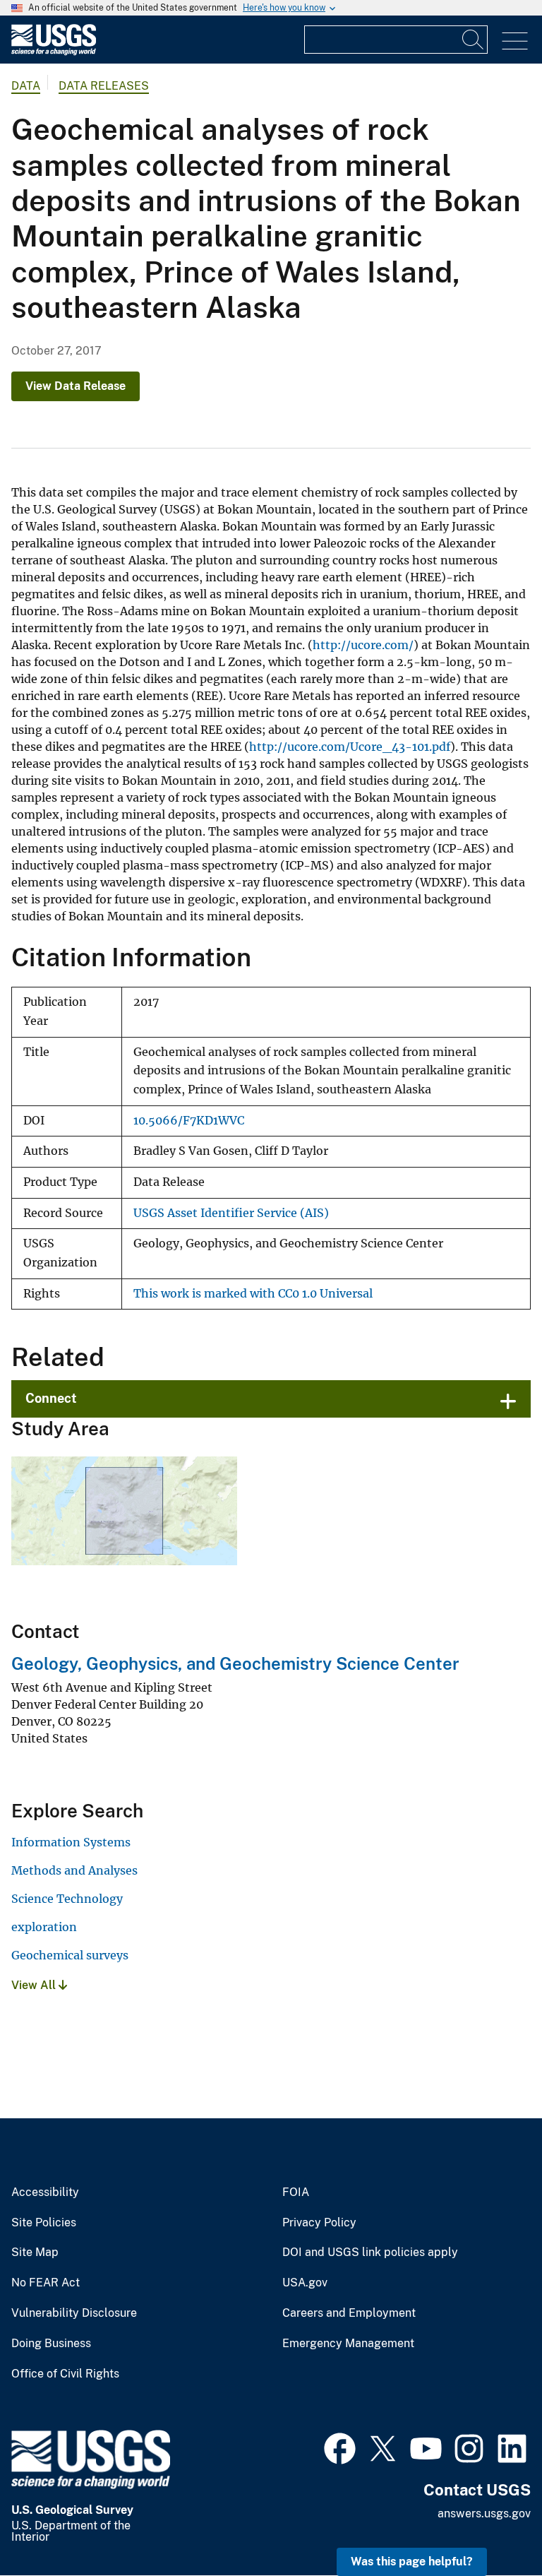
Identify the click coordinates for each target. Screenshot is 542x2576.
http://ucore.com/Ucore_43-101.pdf (350, 747)
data (26, 86)
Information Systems (71, 1842)
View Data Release (76, 386)
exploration (44, 1927)
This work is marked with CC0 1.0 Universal (253, 1294)
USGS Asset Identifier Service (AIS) (231, 1213)
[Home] (54, 52)
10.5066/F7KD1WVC (189, 1121)
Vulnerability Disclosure (74, 2313)
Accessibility (45, 2192)
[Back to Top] (491, 2525)
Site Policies (44, 2223)
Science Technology (67, 1899)
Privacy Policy (319, 2223)
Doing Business (51, 2344)
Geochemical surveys (70, 1955)
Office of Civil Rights (65, 2374)
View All (35, 1985)
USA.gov (305, 2283)
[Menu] (515, 41)
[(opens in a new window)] (340, 2447)
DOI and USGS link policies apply (370, 2252)
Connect (51, 1398)
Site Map (35, 2252)
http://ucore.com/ (363, 645)
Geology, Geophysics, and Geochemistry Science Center (235, 1663)
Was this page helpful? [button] (412, 2562)
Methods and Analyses (74, 1870)
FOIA (296, 2192)
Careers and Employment (349, 2313)
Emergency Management (348, 2344)
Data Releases (104, 86)
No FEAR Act (46, 2283)
